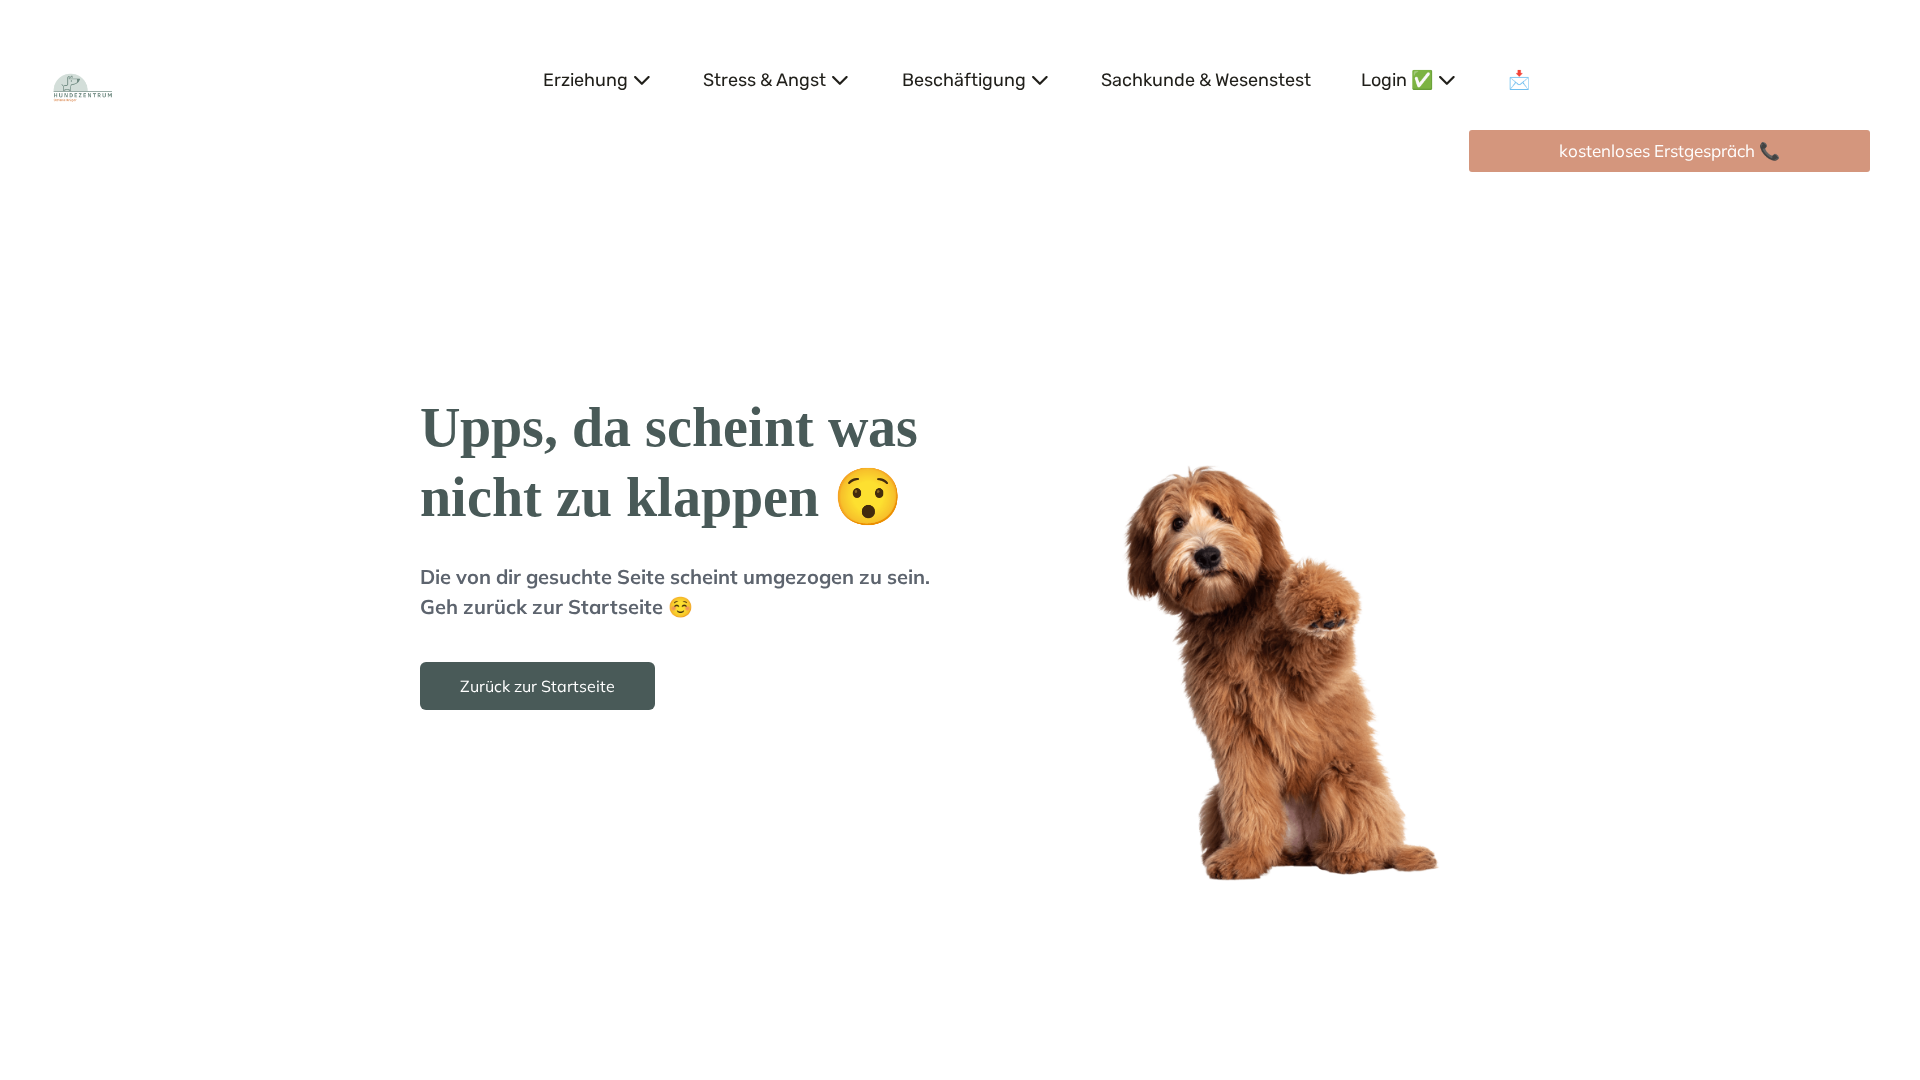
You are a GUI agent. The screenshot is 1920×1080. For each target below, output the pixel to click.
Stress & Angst (764, 80)
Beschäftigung (964, 80)
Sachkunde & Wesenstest (1206, 80)
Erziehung (585, 80)
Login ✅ (1397, 80)
